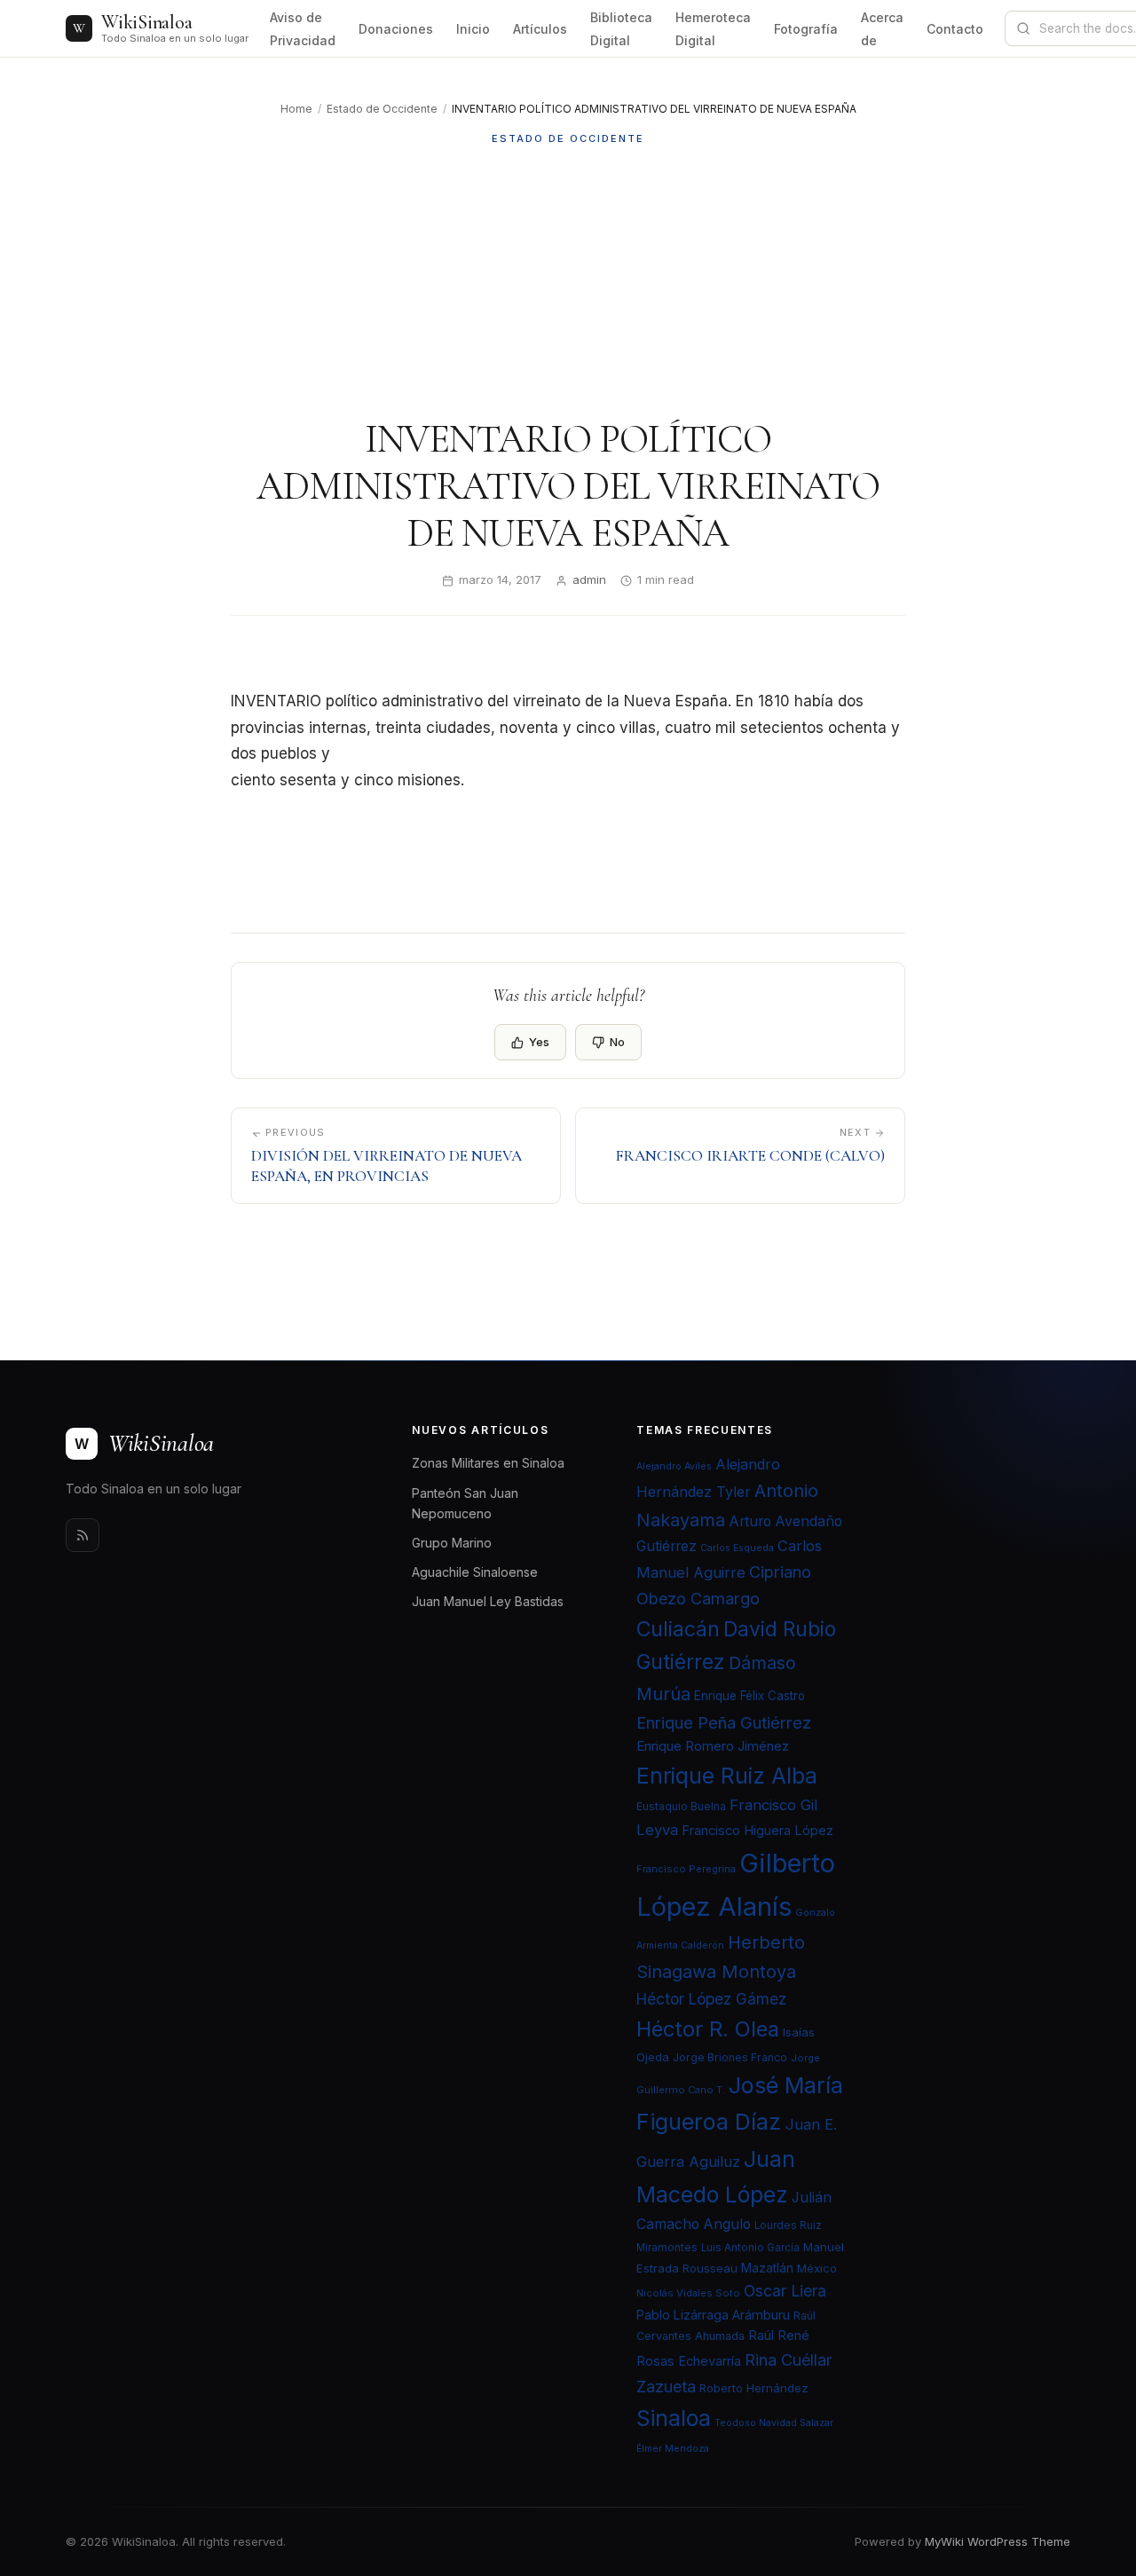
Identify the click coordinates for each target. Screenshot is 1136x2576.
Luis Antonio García (750, 2248)
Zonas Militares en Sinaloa (488, 1463)
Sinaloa (674, 2418)
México (817, 2268)
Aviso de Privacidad (303, 29)
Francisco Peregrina (686, 1869)
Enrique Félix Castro (749, 1696)
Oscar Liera (785, 2291)
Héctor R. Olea (708, 2029)
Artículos (540, 29)
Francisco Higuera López (757, 1831)
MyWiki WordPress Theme (998, 2541)
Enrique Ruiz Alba (727, 1776)
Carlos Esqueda (737, 1548)
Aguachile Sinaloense (475, 1572)
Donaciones (396, 29)
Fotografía (806, 29)
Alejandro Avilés (674, 1466)
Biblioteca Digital (621, 29)
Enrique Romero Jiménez (713, 1746)
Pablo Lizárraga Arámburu (713, 2315)
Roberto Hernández (754, 2388)
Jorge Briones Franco (730, 2057)
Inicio (473, 29)
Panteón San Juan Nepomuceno (465, 1503)
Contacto (955, 29)
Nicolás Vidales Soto (688, 2293)
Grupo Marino (452, 1543)
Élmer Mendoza (673, 2449)
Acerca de (882, 29)
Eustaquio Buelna (681, 1806)
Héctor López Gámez (711, 1999)
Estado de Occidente (382, 109)
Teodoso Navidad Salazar (774, 2423)
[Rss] (83, 1535)
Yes (539, 1042)
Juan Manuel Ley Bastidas (488, 1601)
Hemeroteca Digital (713, 29)
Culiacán (678, 1629)
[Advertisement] (568, 281)
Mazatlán (767, 2268)
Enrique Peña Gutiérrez (724, 1722)
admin (589, 579)
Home (296, 109)
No (617, 1042)
